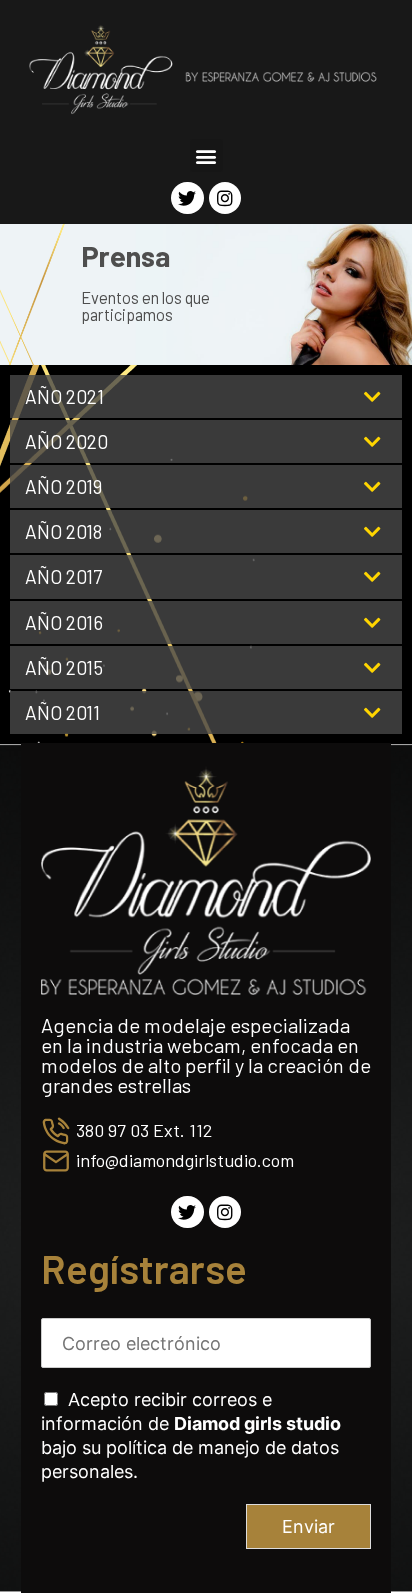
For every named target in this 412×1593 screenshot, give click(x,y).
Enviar (308, 1526)
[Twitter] (187, 198)
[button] (206, 155)
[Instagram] (225, 198)
